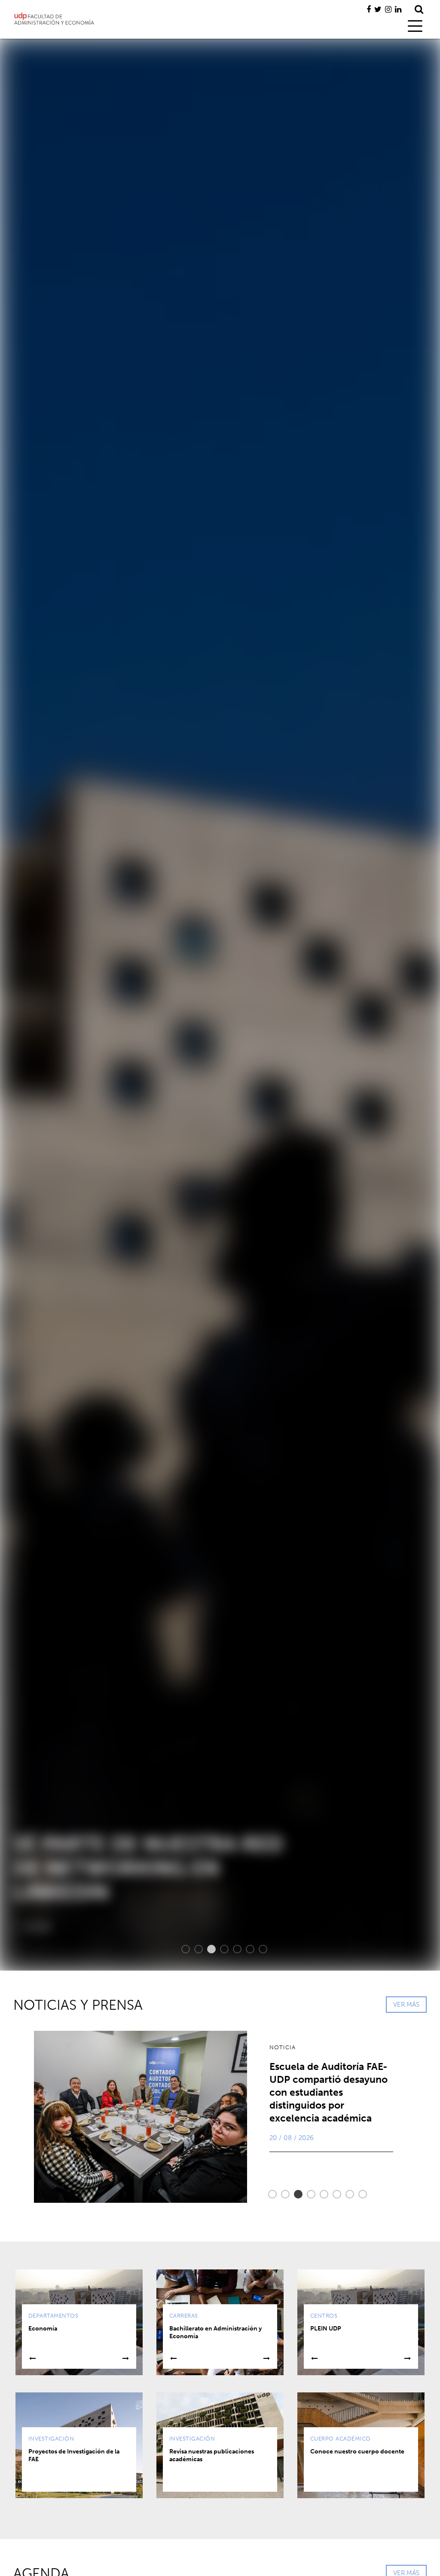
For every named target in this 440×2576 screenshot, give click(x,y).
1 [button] (181, 1949)
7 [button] (259, 1949)
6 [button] (246, 1949)
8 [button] (358, 2194)
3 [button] (207, 1949)
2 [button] (194, 1949)
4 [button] (220, 1949)
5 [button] (233, 1949)
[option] (220, 1005)
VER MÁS (406, 2005)
